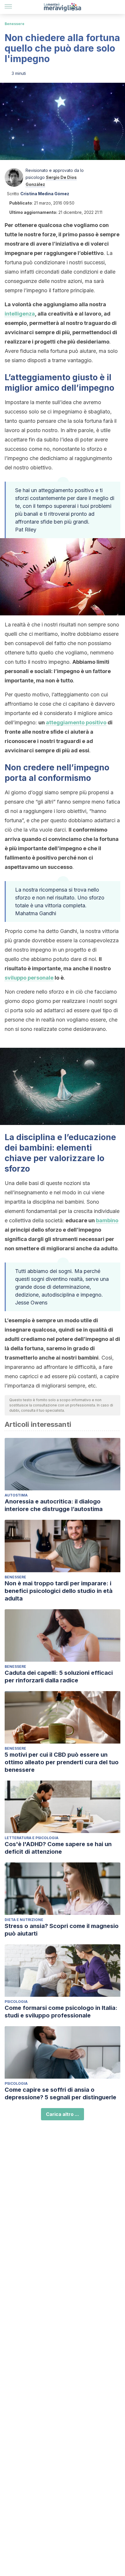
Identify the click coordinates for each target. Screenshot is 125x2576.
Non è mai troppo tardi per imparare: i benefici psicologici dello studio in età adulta (59, 1591)
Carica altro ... (63, 2114)
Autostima (16, 1495)
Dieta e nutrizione (24, 1920)
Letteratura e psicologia (32, 1838)
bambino (107, 1220)
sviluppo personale (29, 978)
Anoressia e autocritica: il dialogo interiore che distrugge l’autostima (54, 1505)
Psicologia (16, 2002)
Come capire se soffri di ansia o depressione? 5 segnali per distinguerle (60, 2093)
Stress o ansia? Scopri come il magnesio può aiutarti (62, 1930)
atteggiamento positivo (76, 722)
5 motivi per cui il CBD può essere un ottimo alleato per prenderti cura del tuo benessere (62, 1762)
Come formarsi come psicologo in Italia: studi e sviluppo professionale (61, 2012)
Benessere (15, 24)
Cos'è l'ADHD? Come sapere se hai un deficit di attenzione (58, 1848)
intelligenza (20, 314)
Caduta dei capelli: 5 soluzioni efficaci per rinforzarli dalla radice (59, 1677)
